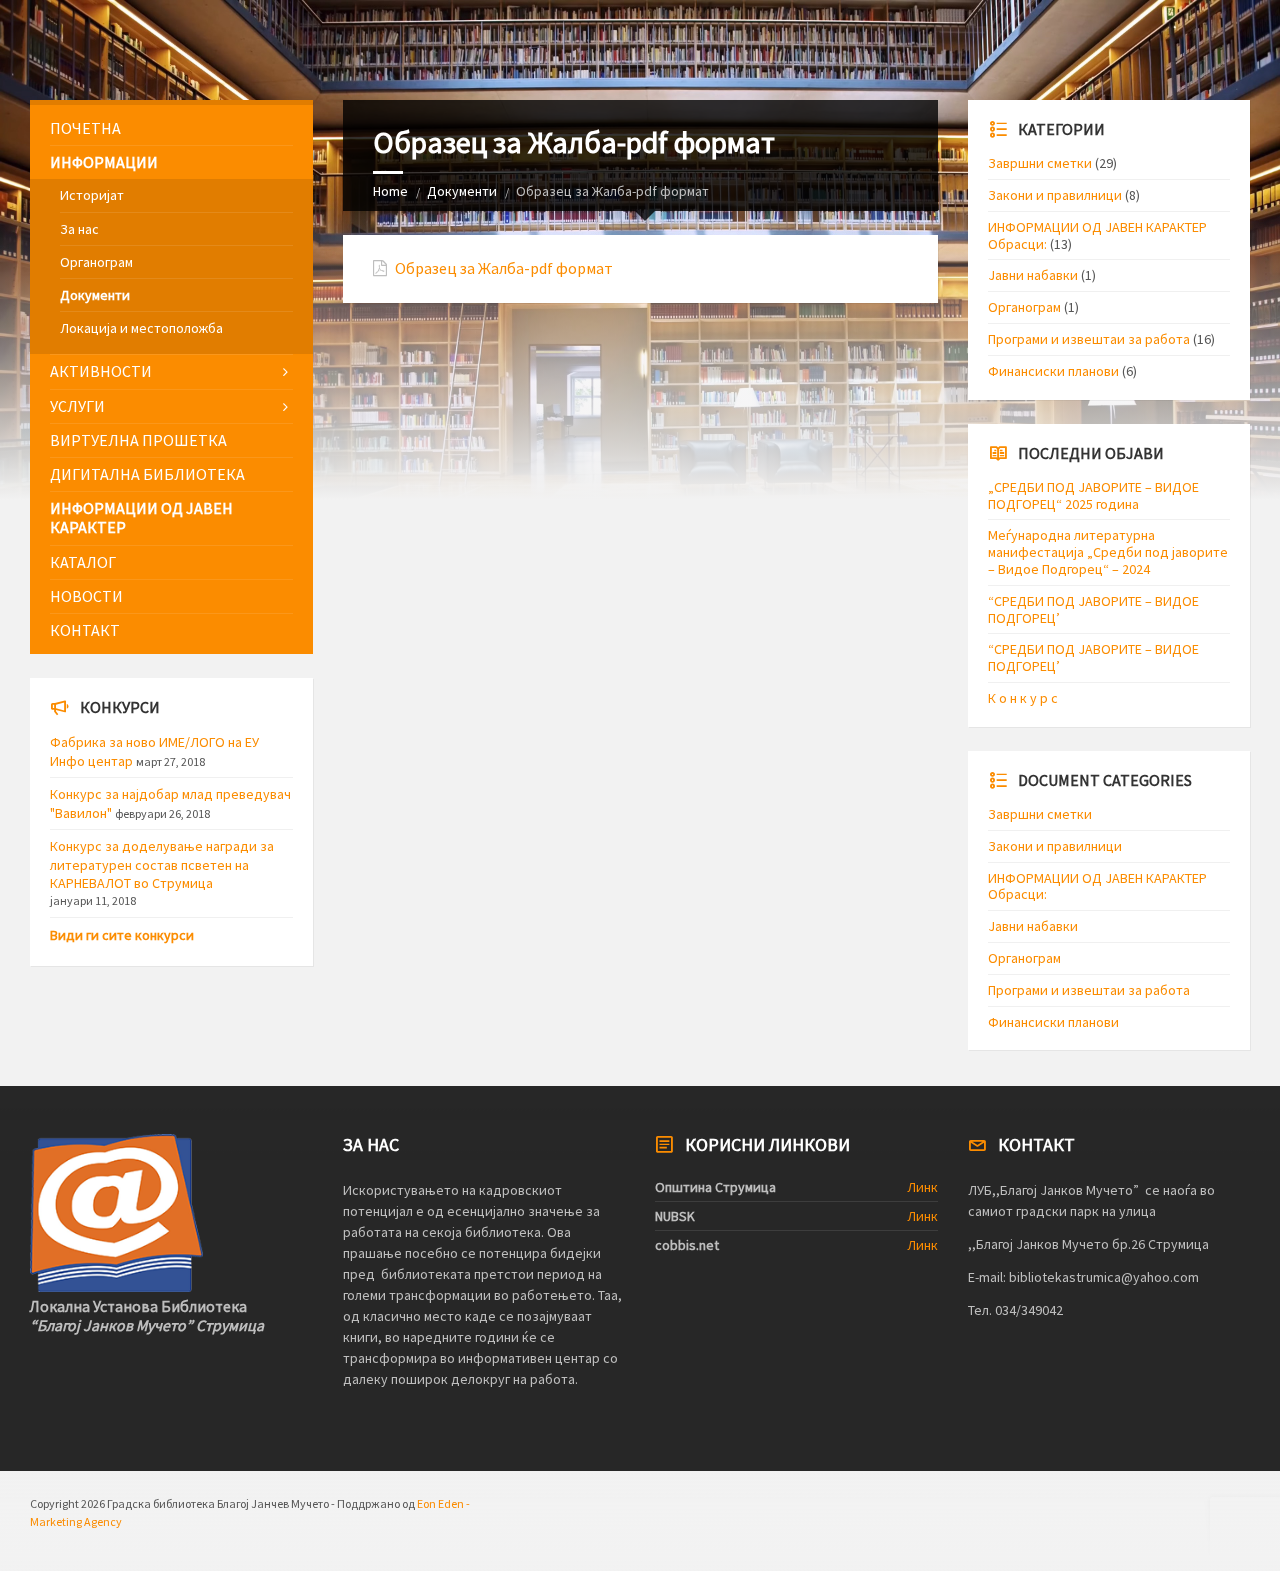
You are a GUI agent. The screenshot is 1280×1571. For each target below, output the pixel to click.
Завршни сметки (1040, 163)
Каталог (83, 562)
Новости (86, 596)
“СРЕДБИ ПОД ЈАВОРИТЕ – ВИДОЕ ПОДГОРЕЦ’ (1093, 609)
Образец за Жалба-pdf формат (504, 268)
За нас (79, 229)
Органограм (96, 262)
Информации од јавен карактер (141, 517)
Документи (462, 191)
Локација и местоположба (141, 328)
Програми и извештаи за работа (1089, 339)
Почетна (85, 128)
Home (390, 191)
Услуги (77, 406)
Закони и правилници (1055, 195)
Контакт (85, 630)
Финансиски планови (1053, 371)
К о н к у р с (1023, 698)
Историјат (92, 195)
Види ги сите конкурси (122, 935)
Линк (922, 1187)
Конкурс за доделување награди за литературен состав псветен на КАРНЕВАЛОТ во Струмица (162, 864)
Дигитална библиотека (147, 474)
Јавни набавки (1033, 275)
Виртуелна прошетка (138, 440)
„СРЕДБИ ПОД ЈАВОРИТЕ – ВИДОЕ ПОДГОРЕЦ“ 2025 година (1093, 495)
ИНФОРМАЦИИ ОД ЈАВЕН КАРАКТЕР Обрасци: (1097, 235)
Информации (104, 162)
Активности (101, 371)
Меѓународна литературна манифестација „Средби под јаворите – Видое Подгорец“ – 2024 (1108, 552)
